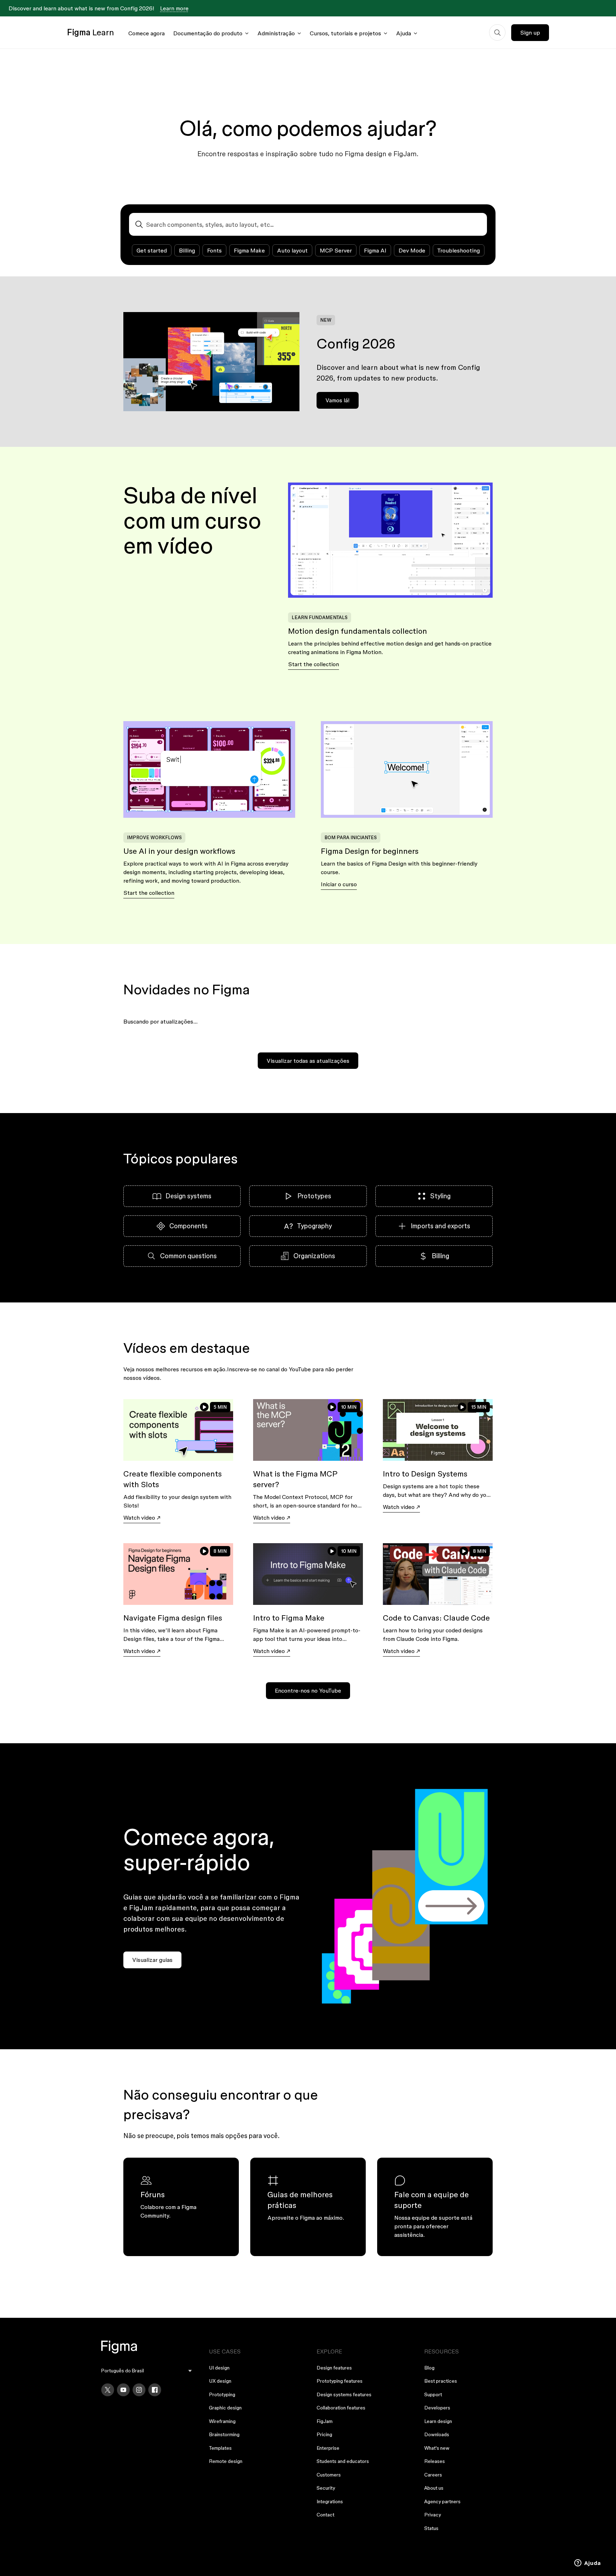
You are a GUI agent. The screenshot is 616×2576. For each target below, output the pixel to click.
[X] (108, 2390)
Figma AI (375, 250)
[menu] (147, 2371)
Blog (429, 2368)
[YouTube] (123, 2390)
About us (434, 2488)
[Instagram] (139, 2390)
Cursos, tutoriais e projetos (345, 33)
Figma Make (249, 250)
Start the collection (314, 664)
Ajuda (404, 33)
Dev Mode (412, 250)
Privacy (433, 2515)
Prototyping (222, 2394)
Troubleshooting (459, 250)
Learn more (174, 8)
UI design (219, 2368)
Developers (437, 2408)
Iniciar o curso (339, 884)
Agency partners (442, 2501)
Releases (435, 2461)
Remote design (226, 2461)
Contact (325, 2515)
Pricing (324, 2434)
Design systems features (344, 2394)
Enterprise (328, 2448)
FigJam (325, 2421)
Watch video (139, 1517)
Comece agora (147, 33)
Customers (329, 2475)
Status (431, 2528)
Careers (433, 2475)
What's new (437, 2448)
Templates (220, 2448)
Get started (152, 250)
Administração (276, 33)
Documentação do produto (208, 33)
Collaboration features (341, 2408)
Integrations (330, 2501)
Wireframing (222, 2421)
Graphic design (225, 2408)
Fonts (214, 250)
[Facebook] (155, 2390)
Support (433, 2394)
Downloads (437, 2434)
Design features (334, 2368)
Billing (187, 250)
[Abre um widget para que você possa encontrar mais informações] (588, 2564)
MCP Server (336, 250)
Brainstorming (224, 2434)
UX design (220, 2381)
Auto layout (292, 250)
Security (326, 2488)
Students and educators (343, 2461)
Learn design (438, 2421)
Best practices (441, 2381)
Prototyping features (340, 2381)
